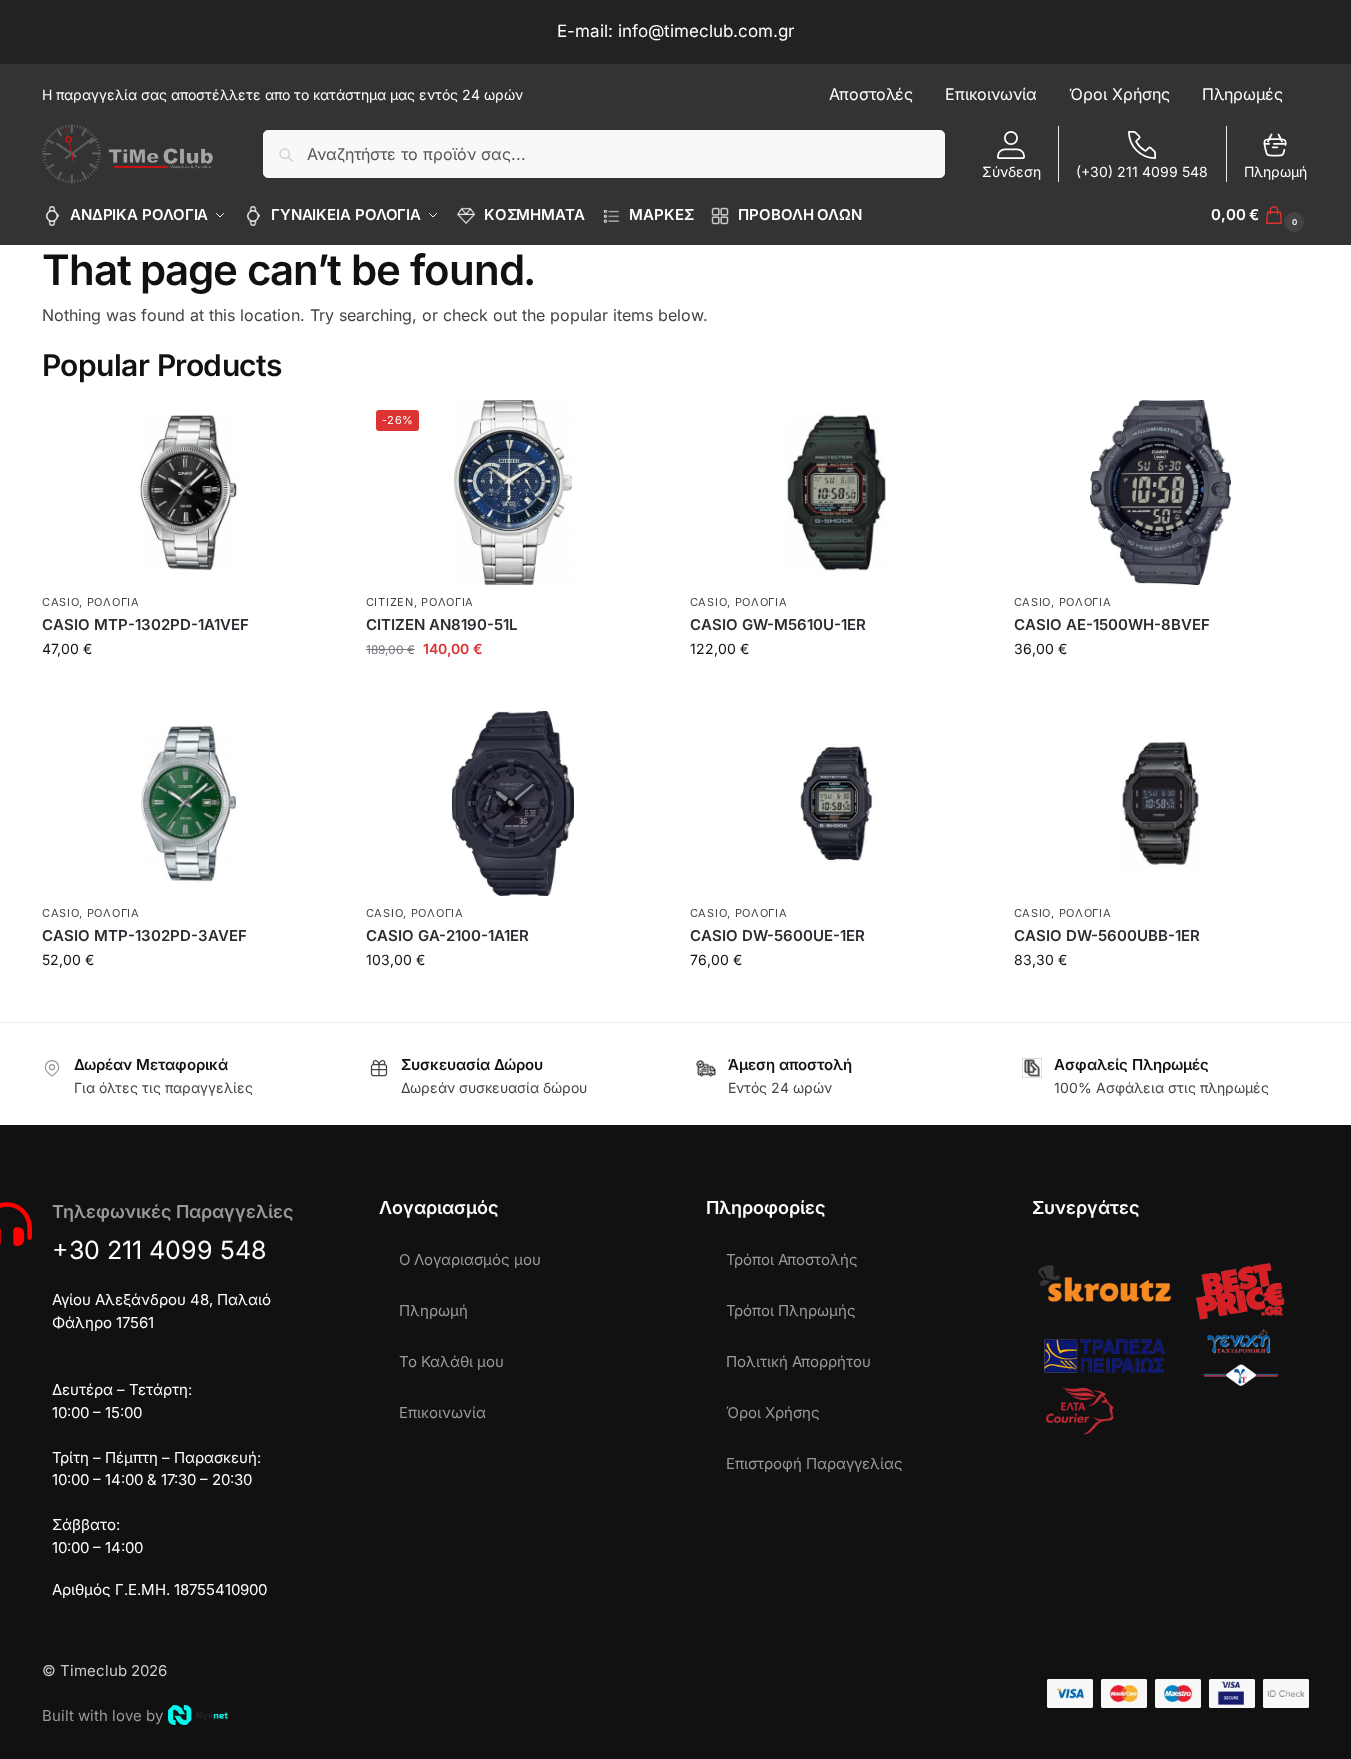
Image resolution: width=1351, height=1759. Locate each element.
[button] (1260, 215)
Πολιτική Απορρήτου (798, 1361)
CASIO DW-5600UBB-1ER (1107, 935)
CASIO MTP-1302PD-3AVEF (144, 935)
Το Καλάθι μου (451, 1361)
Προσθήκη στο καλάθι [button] (188, 690)
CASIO (61, 602)
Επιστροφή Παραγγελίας (814, 1463)
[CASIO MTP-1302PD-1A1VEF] (189, 492)
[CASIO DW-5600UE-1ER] (837, 803)
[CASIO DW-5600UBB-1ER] (1161, 803)
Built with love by (102, 1715)
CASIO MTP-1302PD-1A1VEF (145, 624)
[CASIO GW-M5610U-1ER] (837, 492)
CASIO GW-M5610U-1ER (778, 624)
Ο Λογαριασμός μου (470, 1259)
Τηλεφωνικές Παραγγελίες (172, 1211)
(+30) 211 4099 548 (1142, 171)
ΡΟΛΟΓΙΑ (113, 602)
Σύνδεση (1011, 171)
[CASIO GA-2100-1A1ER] (513, 803)
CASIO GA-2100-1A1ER (447, 935)
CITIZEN (390, 602)
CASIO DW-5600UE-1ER (777, 935)
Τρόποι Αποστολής (792, 1259)
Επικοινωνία (442, 1412)
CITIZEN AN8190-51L (441, 624)
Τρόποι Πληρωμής (791, 1310)
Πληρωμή (1275, 171)
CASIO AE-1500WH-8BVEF (1112, 624)
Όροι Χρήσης (773, 1412)
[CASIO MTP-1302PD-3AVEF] (189, 803)
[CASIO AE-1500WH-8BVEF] (1161, 492)
